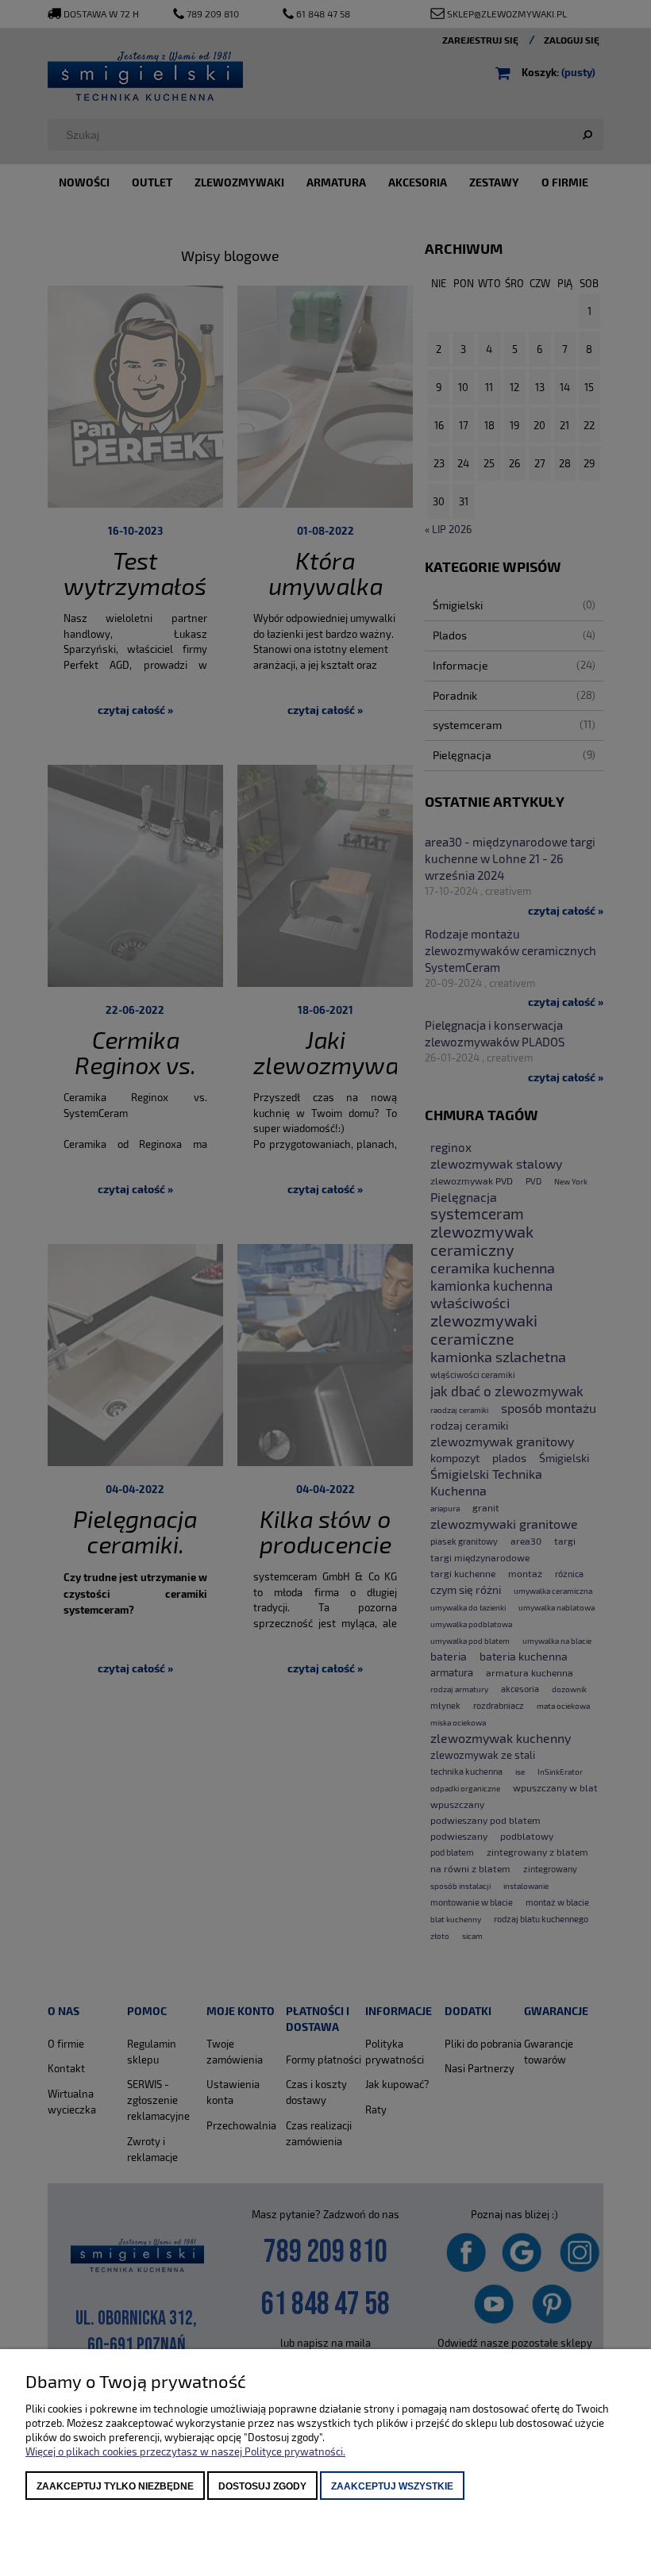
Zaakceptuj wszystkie (392, 2486)
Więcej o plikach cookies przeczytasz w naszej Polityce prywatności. (185, 2451)
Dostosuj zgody (262, 2486)
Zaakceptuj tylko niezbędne (115, 2486)
